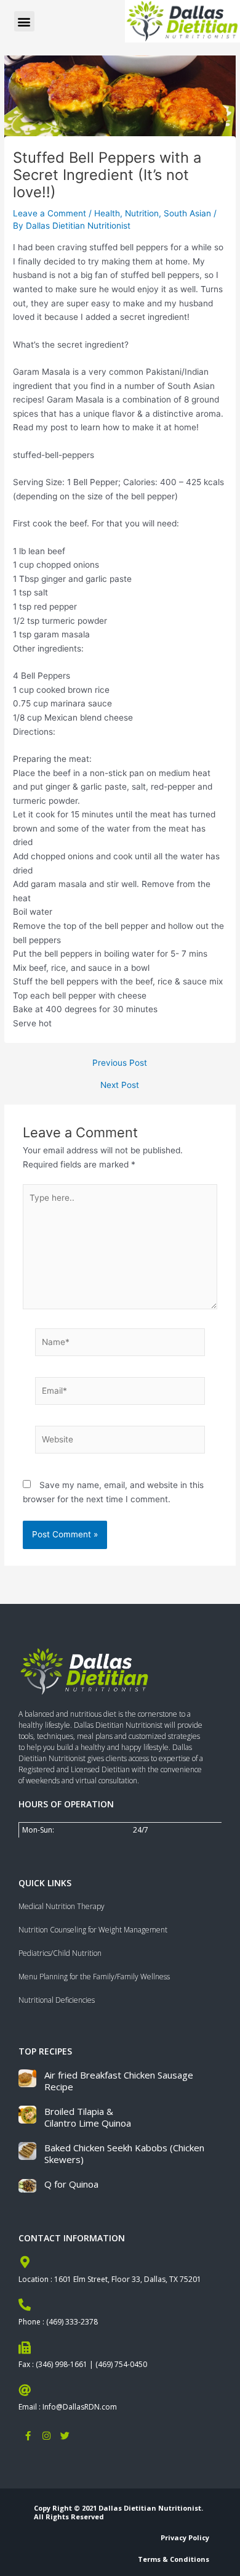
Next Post (120, 1086)
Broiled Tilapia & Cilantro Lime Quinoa (88, 2117)
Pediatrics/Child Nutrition (60, 1953)
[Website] (120, 1442)
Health (107, 213)
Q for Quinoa (71, 2184)
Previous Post (120, 1063)
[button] (24, 21)
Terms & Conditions (174, 2559)
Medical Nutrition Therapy (62, 1906)
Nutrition (142, 213)
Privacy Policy (185, 2537)
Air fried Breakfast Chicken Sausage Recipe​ (119, 2081)
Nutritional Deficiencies (57, 2000)
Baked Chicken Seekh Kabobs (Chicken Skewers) (124, 2154)
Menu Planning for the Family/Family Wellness (94, 1977)
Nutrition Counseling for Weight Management (93, 1930)
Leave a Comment (50, 213)
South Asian (187, 213)
